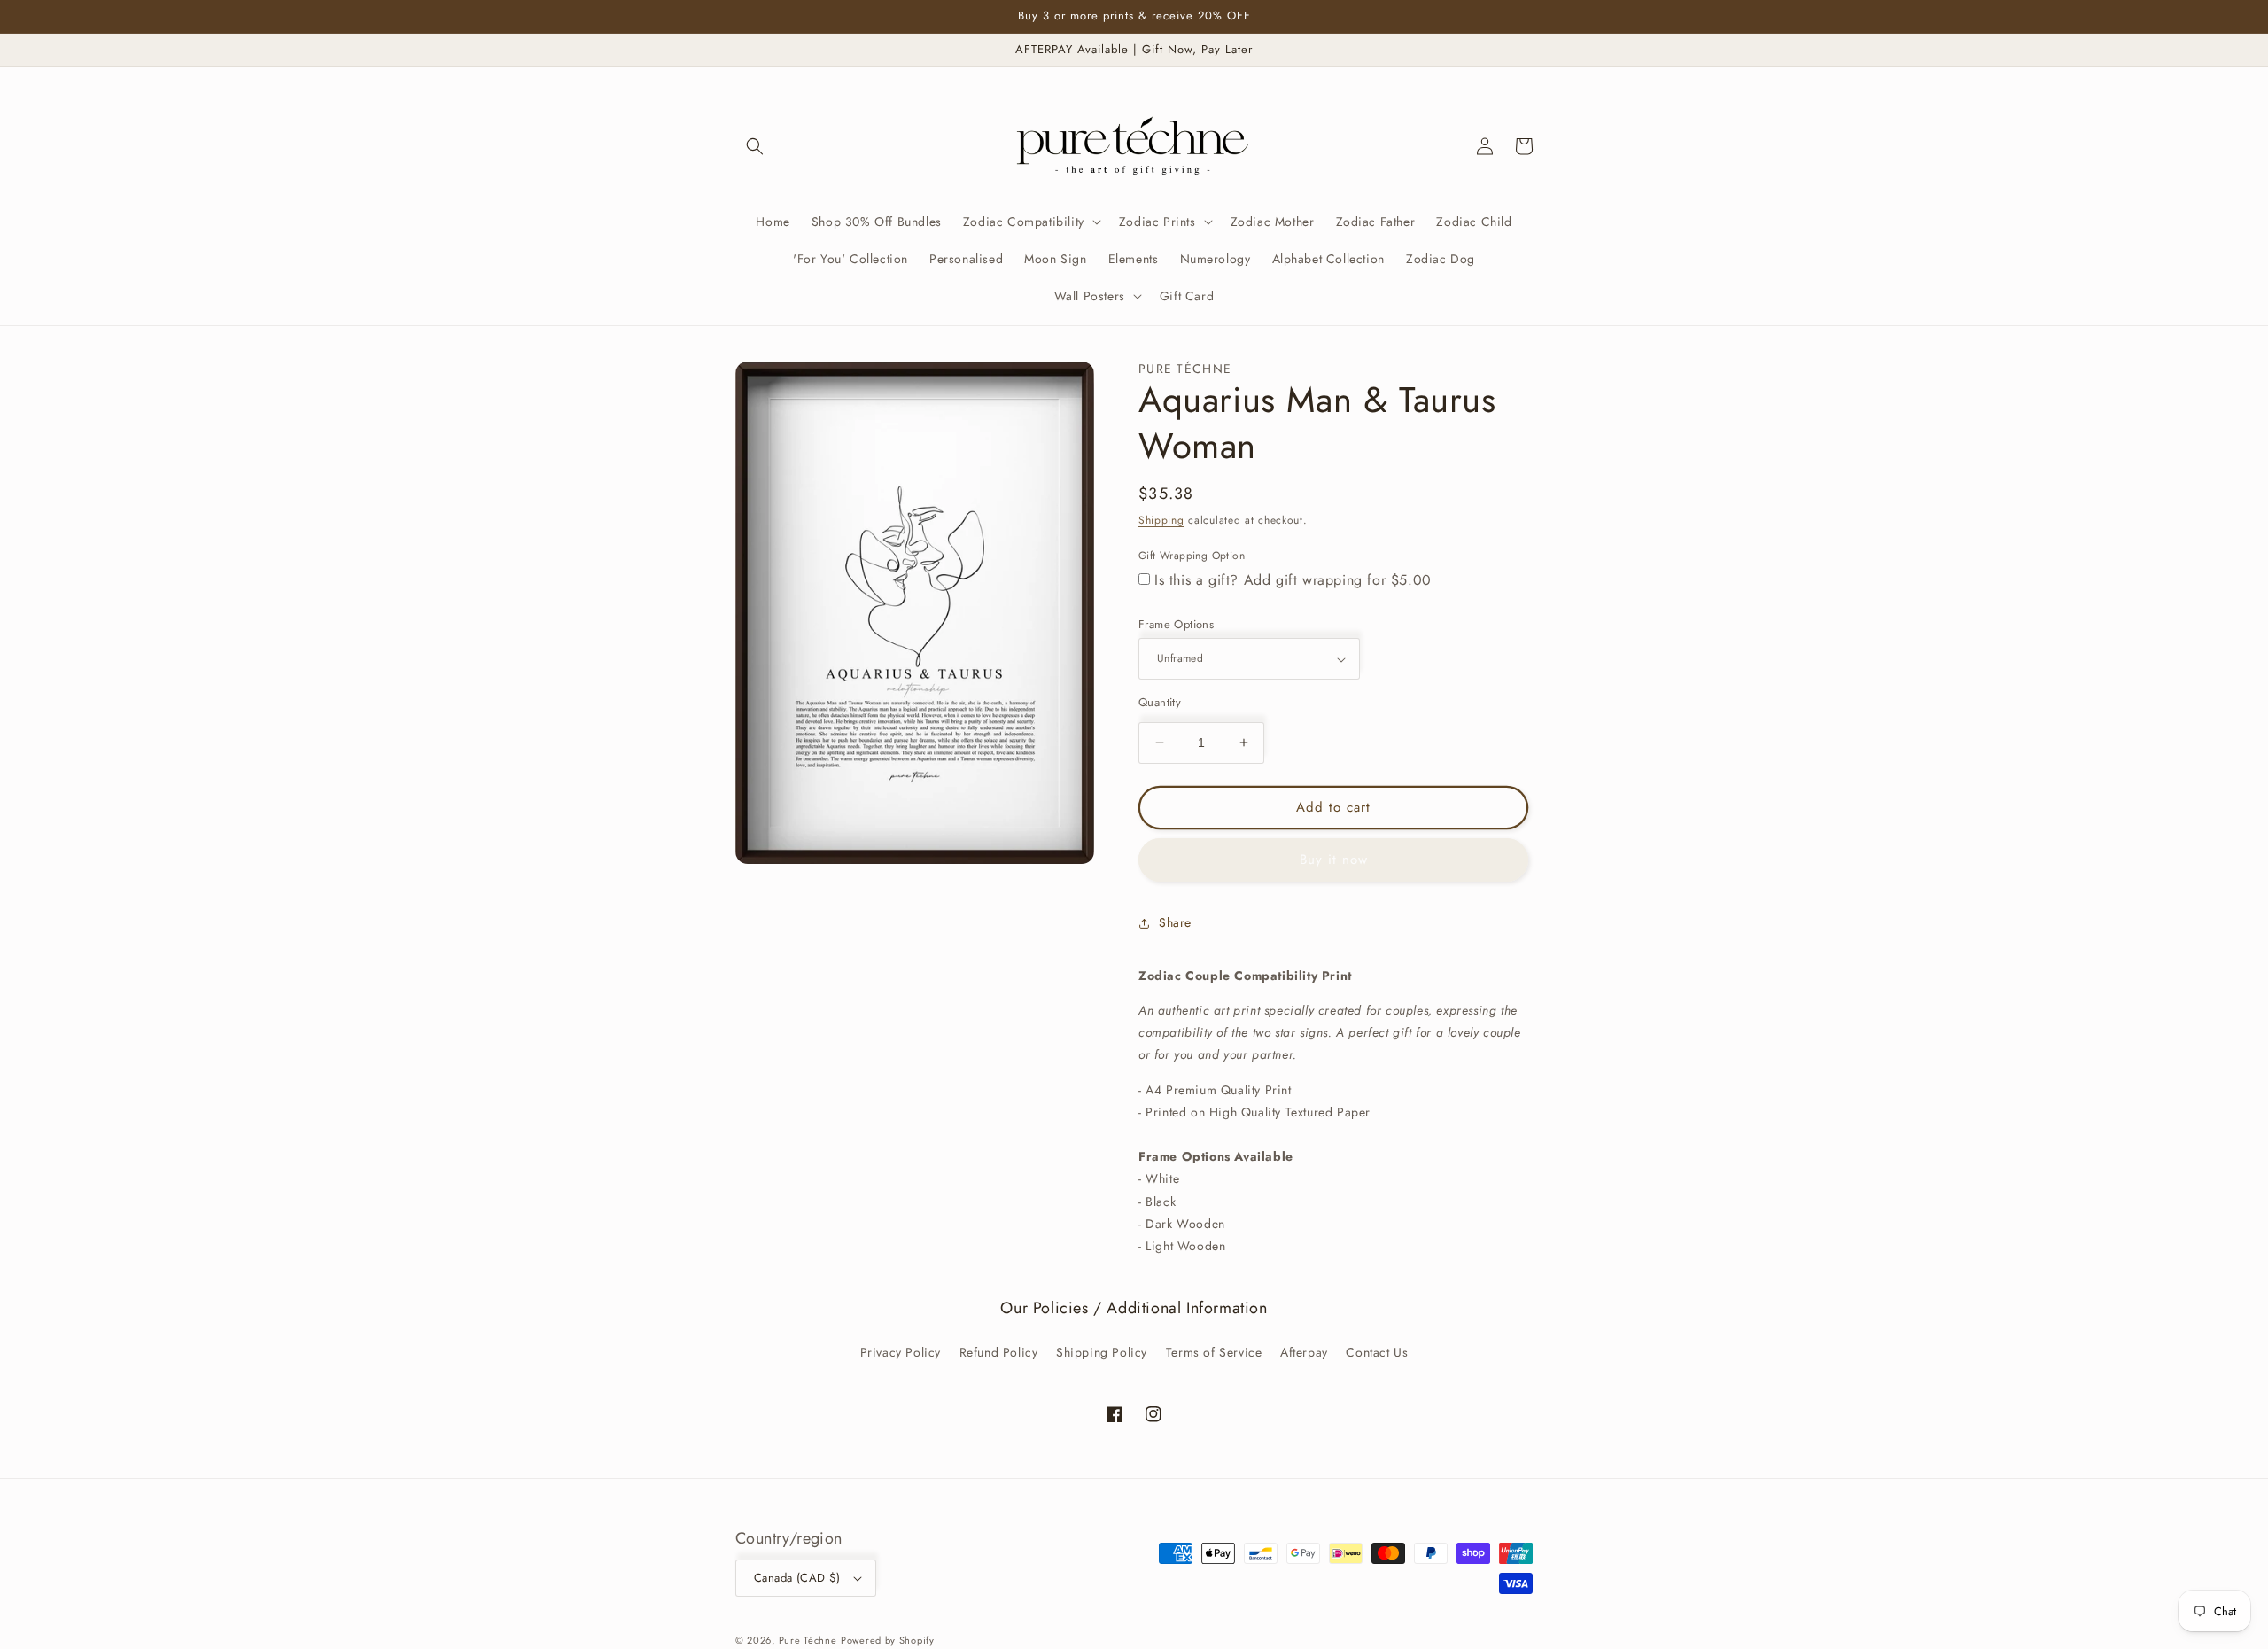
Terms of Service (1214, 1352)
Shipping (1161, 520)
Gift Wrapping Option (1192, 556)
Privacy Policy (901, 1352)
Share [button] (1175, 922)
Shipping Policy (1102, 1352)
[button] (755, 146)
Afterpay (1304, 1352)
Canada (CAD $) (797, 1578)
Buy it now (1334, 860)
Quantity (1160, 702)
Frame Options (1176, 624)
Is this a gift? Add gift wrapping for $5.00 (1293, 580)
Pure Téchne (808, 1640)
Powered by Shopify (888, 1640)
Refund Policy (999, 1352)
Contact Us (1377, 1352)
